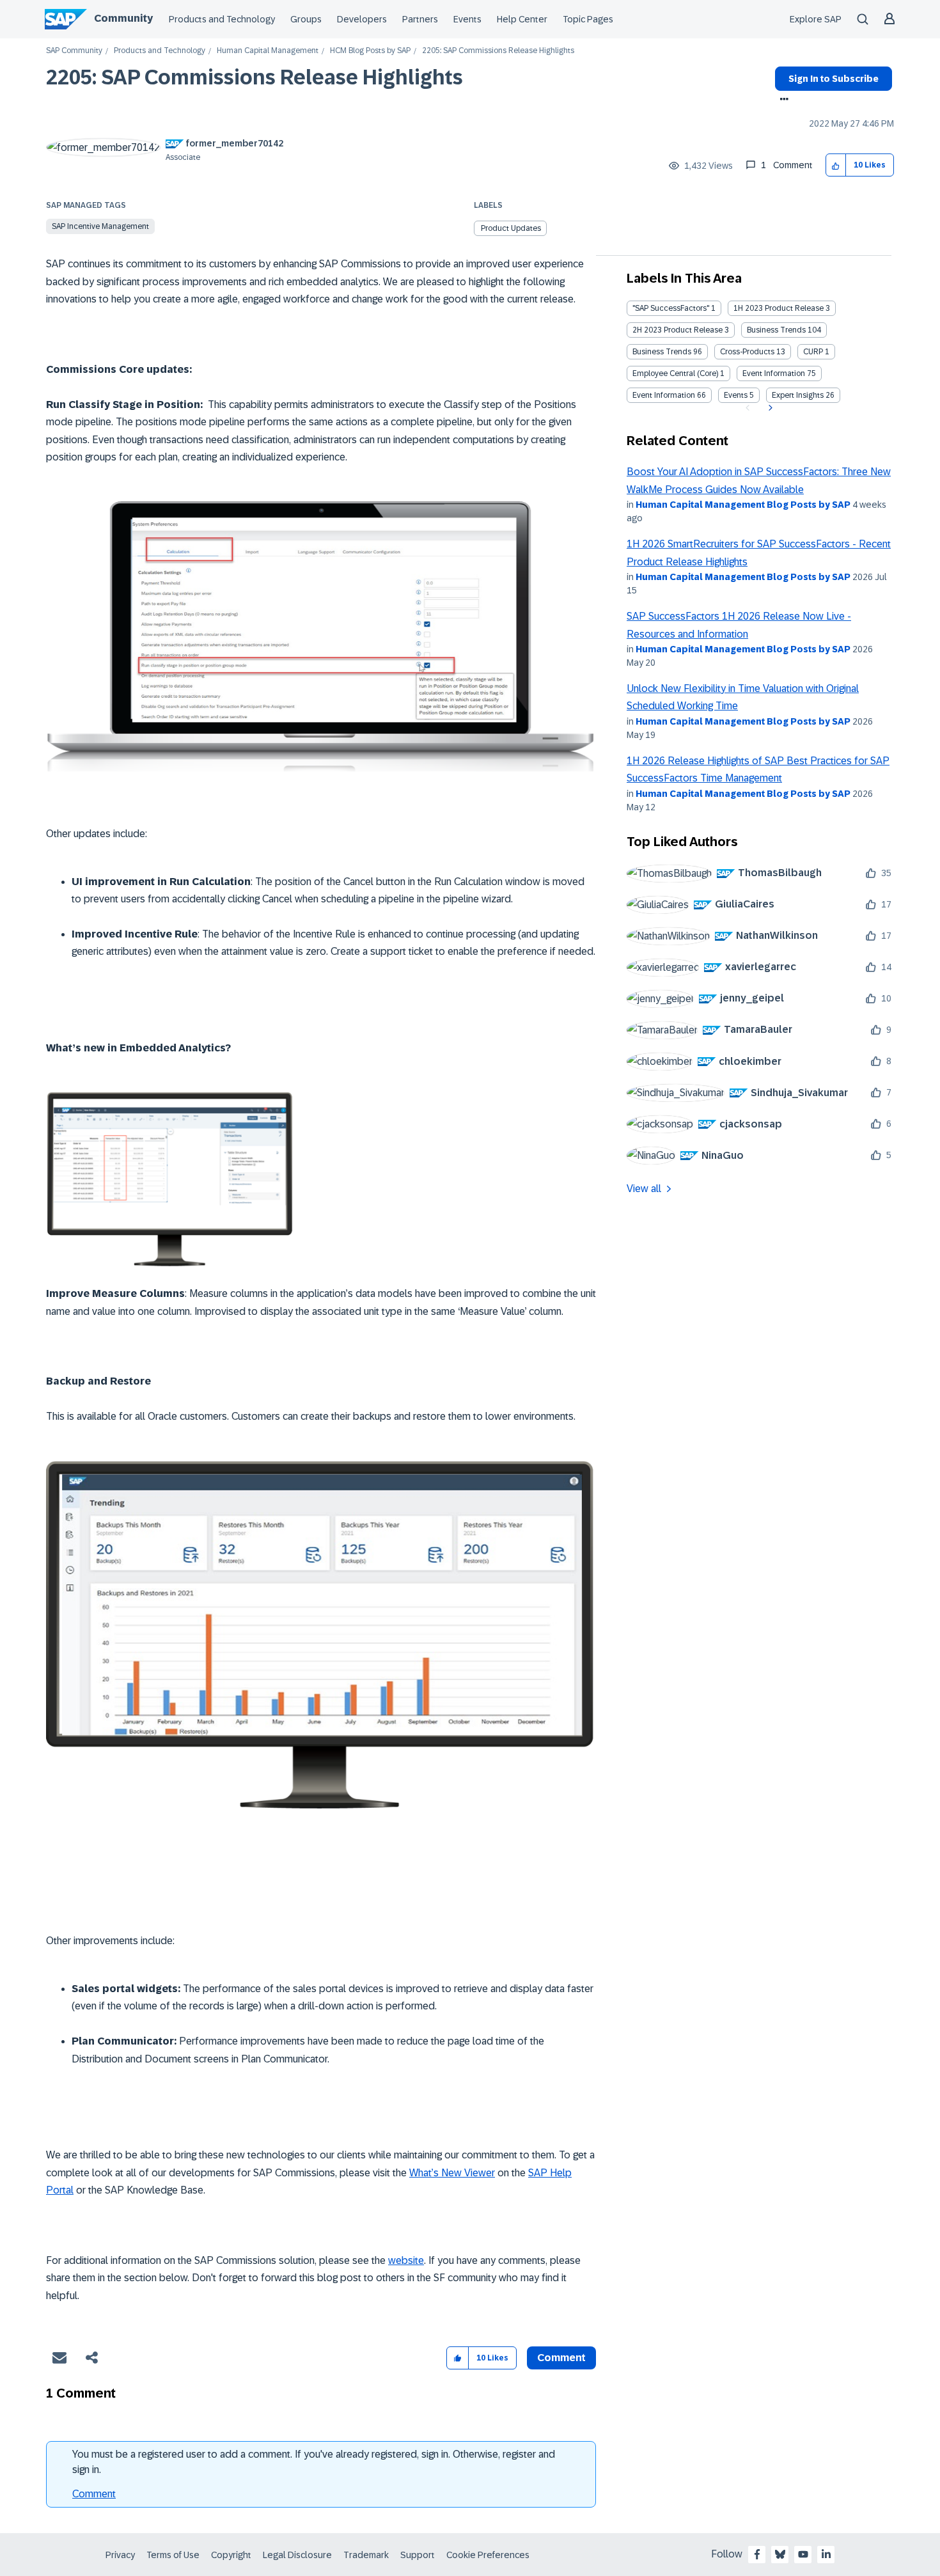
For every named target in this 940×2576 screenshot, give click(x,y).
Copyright (231, 2555)
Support (418, 2555)
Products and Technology (222, 19)
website (406, 2260)
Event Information (774, 373)
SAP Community (74, 51)
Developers (362, 19)
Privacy (120, 2555)
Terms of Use (173, 2555)
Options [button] (782, 100)
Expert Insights (798, 395)
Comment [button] (561, 2358)
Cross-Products (747, 352)
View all (644, 1189)
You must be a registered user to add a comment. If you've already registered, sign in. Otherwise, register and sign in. (314, 2462)
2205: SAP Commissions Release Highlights (255, 77)
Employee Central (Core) (675, 373)
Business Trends (776, 330)
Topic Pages (588, 19)
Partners (420, 19)
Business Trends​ (662, 352)
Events (467, 19)
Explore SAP (816, 19)
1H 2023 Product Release (779, 308)
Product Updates (511, 228)
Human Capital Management (268, 51)
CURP (813, 352)
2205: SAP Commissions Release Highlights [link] (498, 51)
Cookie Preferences (488, 2555)
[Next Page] (769, 408)
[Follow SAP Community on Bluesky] (780, 2554)
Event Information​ (664, 395)
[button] (836, 165)
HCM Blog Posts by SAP (370, 51)
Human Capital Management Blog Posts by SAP (743, 505)
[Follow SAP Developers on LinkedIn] (826, 2554)
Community (123, 18)
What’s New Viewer (452, 2173)
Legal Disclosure (297, 2555)
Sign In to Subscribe (834, 79)
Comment (94, 2494)
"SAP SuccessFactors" (671, 308)
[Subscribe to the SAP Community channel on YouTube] (803, 2554)
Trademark (366, 2555)
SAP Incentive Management (100, 226)
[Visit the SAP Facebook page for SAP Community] (757, 2554)
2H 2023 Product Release (678, 330)
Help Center (522, 19)
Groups (306, 19)
